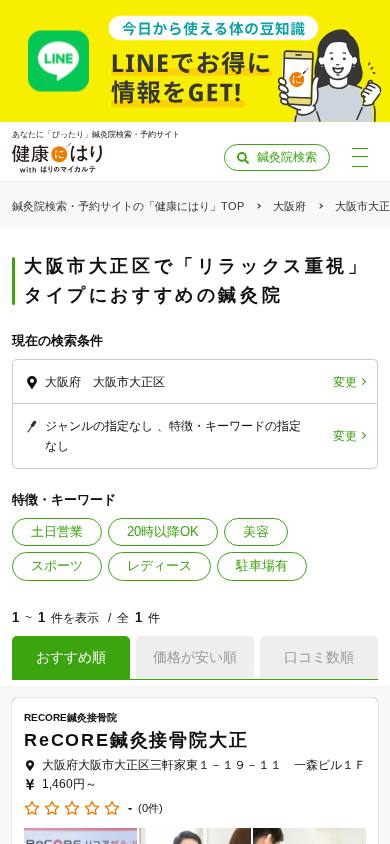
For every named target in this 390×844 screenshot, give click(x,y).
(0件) (150, 808)
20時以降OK (163, 531)
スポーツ (57, 565)
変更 (345, 382)
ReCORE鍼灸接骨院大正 (136, 740)
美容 (256, 531)
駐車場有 (262, 565)
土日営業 (57, 531)
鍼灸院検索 (287, 157)
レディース (159, 565)
